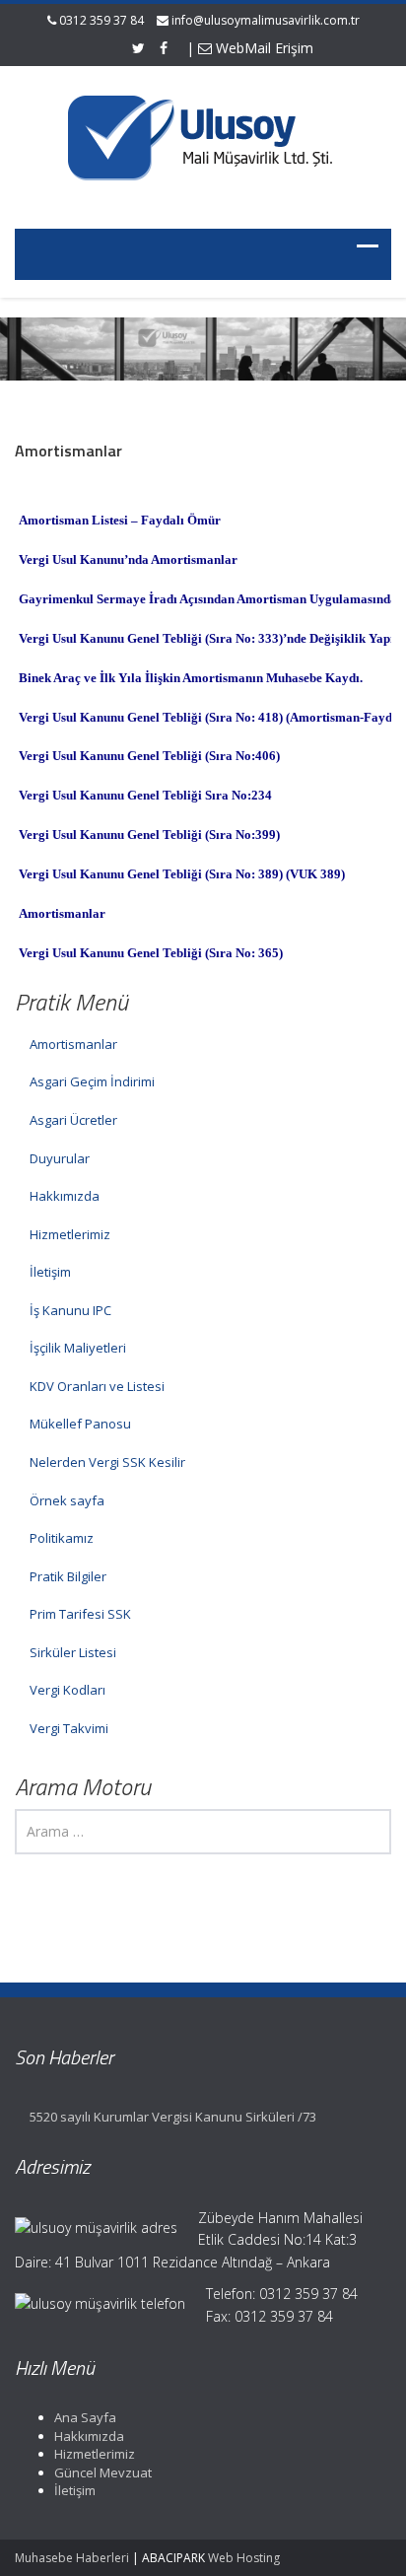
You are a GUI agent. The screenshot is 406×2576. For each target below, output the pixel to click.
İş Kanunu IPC (70, 1310)
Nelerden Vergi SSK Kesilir (107, 1462)
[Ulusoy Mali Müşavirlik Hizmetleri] (203, 135)
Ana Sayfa (85, 2417)
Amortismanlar (73, 1044)
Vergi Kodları (68, 1690)
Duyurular (60, 1158)
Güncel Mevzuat (103, 2472)
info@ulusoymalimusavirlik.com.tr (266, 20)
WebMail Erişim (263, 48)
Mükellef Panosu (80, 1424)
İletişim (50, 1272)
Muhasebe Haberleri (72, 2558)
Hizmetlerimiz (70, 1234)
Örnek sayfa (67, 1500)
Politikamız (62, 1538)
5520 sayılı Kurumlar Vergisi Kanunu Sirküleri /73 (173, 2117)
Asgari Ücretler (73, 1120)
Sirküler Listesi (73, 1652)
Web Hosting (244, 2558)
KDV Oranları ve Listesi (97, 1386)
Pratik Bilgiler (68, 1576)
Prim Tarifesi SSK (80, 1614)
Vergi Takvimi (69, 1728)
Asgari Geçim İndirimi (92, 1081)
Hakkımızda (65, 1196)
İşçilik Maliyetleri (78, 1348)
